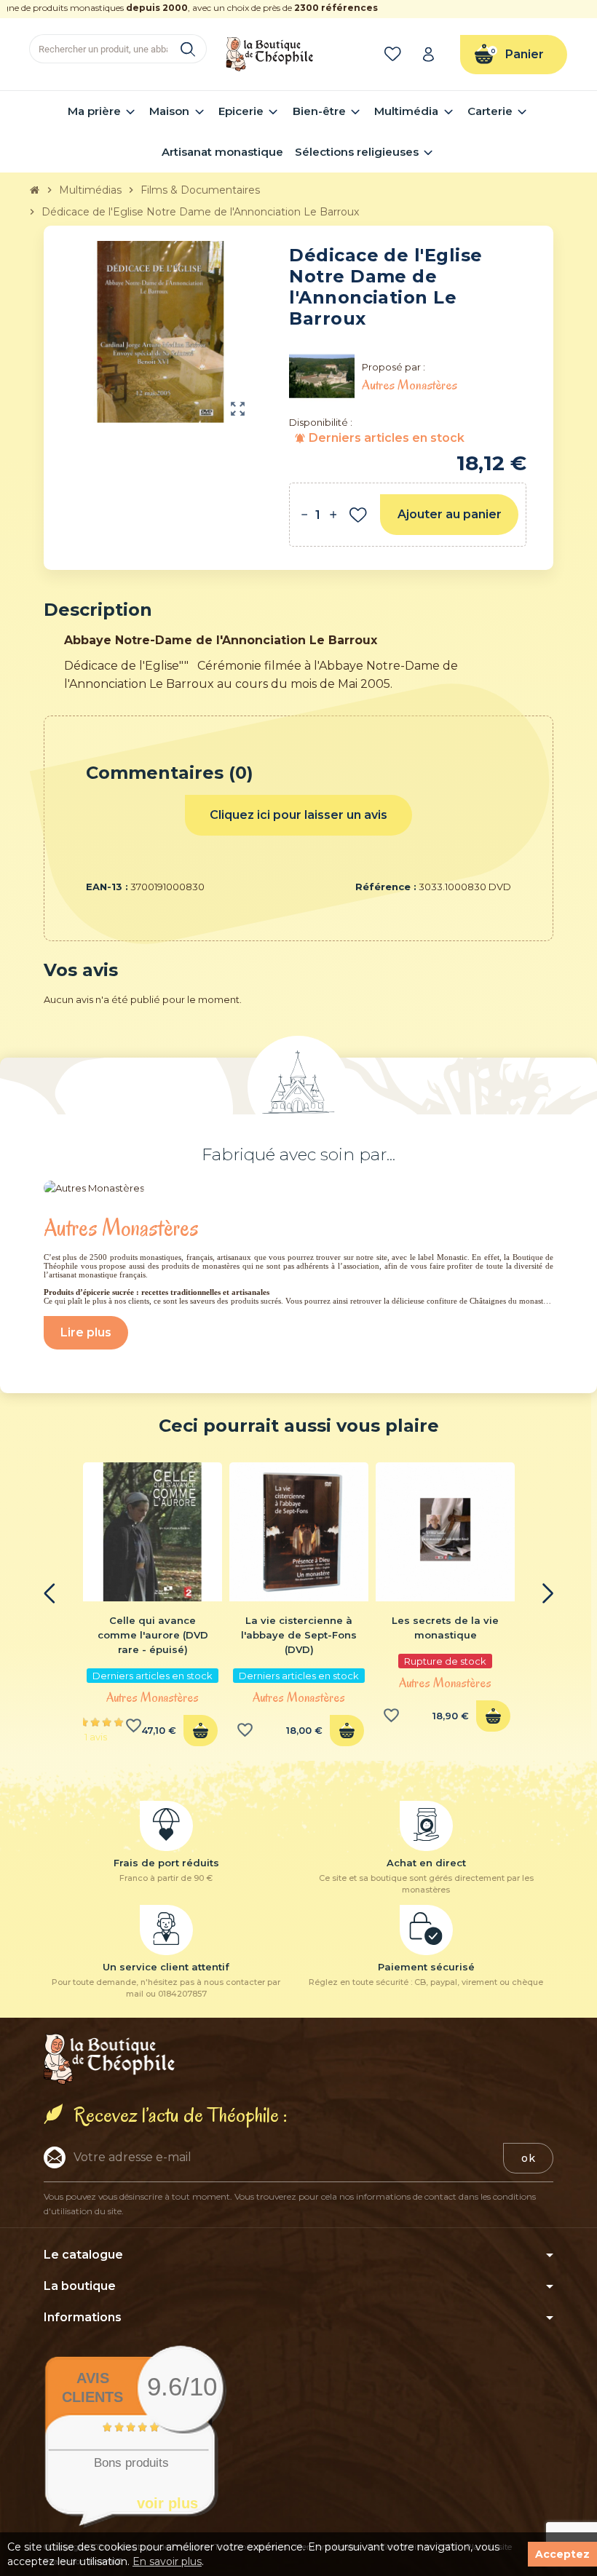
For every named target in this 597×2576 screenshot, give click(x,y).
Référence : (386, 887)
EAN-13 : (107, 887)
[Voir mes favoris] (396, 55)
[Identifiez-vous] (433, 54)
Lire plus (86, 1332)
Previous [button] (50, 1593)
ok (528, 2158)
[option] (153, 1609)
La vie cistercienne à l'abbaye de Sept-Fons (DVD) (299, 1635)
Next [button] (547, 1593)
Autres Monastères (153, 1697)
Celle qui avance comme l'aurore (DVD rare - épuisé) (153, 1635)
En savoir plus (167, 2561)
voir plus (167, 2503)
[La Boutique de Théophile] (269, 53)
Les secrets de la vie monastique (445, 1628)
